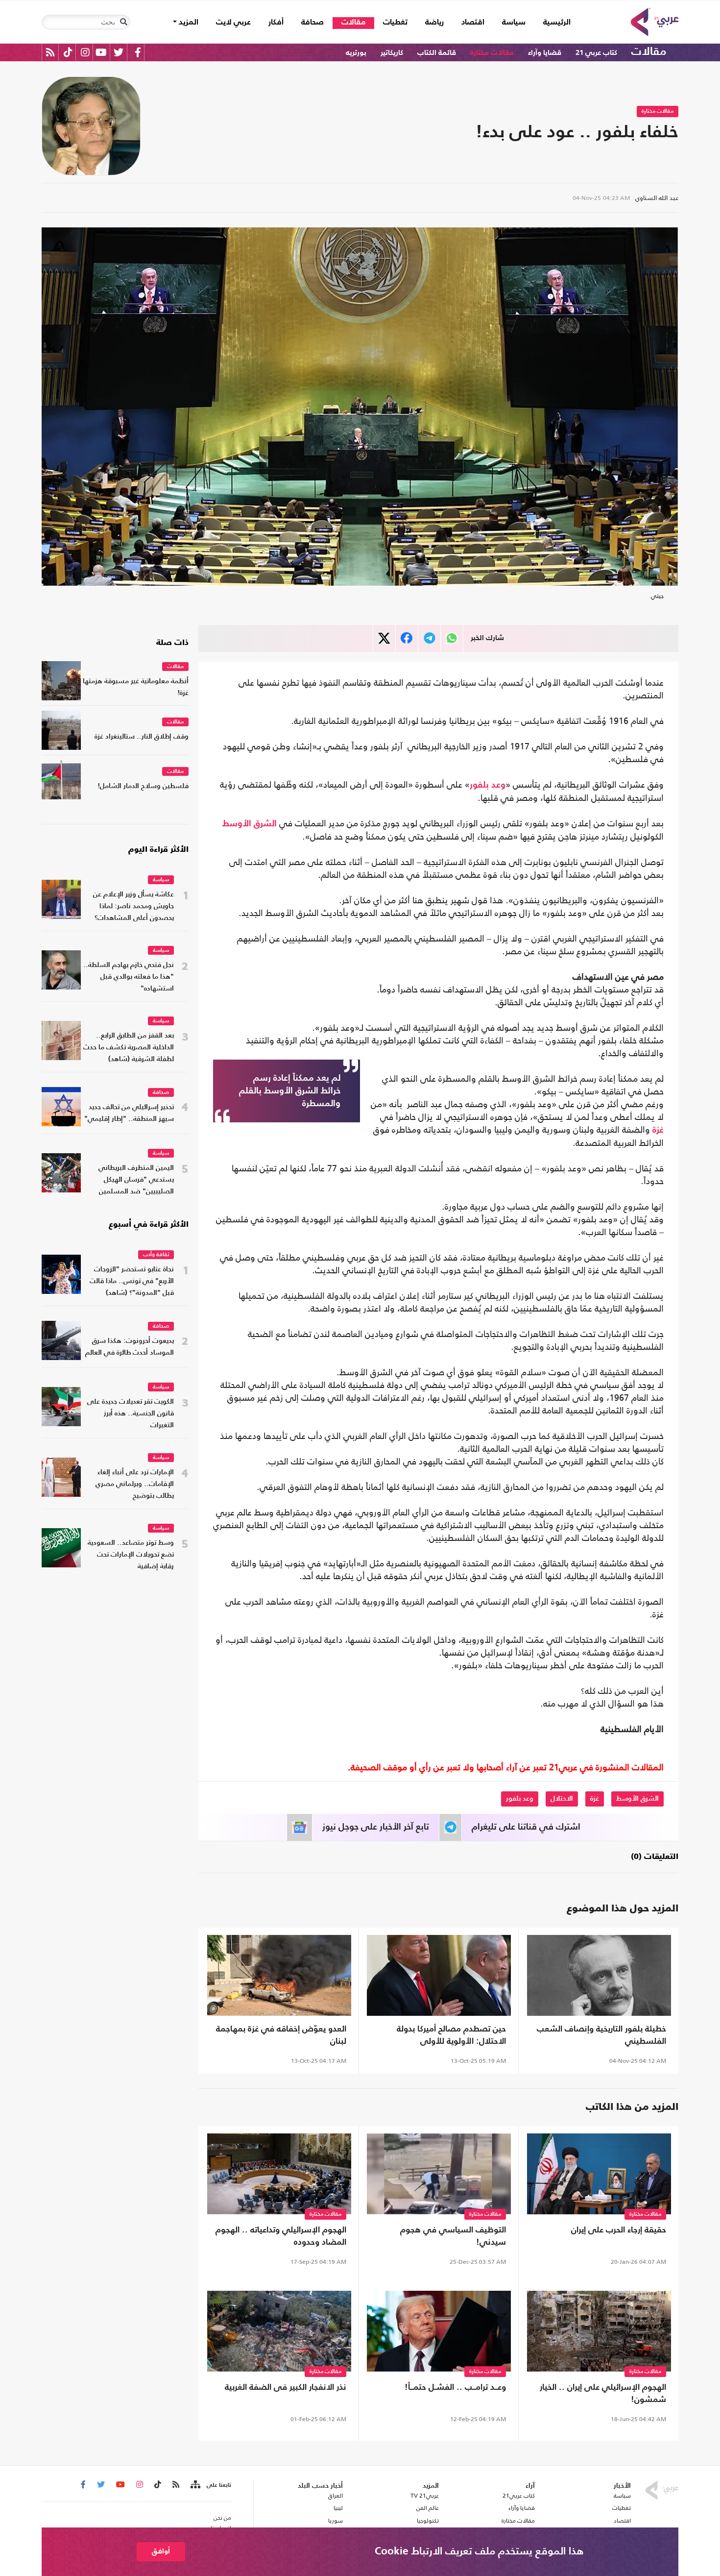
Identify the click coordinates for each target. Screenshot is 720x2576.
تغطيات (395, 23)
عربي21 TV (425, 2496)
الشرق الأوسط (250, 824)
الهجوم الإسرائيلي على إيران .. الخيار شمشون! (603, 2394)
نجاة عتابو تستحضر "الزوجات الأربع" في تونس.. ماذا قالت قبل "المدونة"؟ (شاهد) (132, 1281)
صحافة (312, 23)
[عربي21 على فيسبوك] (138, 52)
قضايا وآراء (545, 53)
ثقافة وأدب (156, 1255)
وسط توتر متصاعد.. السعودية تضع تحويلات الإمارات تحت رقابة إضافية (131, 1555)
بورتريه (356, 53)
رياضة (434, 23)
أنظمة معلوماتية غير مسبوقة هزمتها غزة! (136, 687)
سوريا (335, 2521)
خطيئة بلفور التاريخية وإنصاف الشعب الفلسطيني (601, 2035)
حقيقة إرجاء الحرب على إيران (619, 2230)
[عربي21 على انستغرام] (85, 52)
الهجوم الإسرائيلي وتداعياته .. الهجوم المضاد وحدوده (281, 2236)
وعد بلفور (488, 785)
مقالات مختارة (492, 53)
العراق (335, 2496)
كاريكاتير (392, 53)
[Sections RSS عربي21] (195, 2485)
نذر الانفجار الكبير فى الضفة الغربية (286, 2388)
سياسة (514, 23)
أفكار (276, 23)
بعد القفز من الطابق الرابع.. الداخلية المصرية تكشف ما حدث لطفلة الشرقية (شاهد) (129, 1048)
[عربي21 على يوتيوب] (101, 52)
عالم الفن (428, 2508)
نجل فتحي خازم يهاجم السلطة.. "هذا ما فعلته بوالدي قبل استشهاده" (129, 977)
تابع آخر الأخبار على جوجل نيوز (376, 1827)
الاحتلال (562, 1799)
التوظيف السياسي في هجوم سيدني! (453, 2236)
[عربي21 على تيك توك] (68, 52)
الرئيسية (552, 22)
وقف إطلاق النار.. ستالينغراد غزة (142, 737)
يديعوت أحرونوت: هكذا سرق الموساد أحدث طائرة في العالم (130, 1347)
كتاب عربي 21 (596, 53)
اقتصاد (473, 23)
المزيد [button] (188, 23)
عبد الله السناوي (657, 198)
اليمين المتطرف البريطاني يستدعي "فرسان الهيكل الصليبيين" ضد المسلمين (136, 1180)
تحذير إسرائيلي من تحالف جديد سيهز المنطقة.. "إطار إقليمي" (129, 1113)
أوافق (161, 2551)
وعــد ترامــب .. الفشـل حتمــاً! (455, 2388)
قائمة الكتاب (437, 53)
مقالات (353, 23)
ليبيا (338, 2508)
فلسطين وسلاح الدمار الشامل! (143, 786)
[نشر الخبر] (384, 638)
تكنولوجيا (428, 2521)
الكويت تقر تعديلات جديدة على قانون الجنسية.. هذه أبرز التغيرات (131, 1414)
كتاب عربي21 (519, 2496)
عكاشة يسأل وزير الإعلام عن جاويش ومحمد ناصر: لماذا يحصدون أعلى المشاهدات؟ (133, 906)
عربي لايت (233, 23)
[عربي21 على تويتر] (119, 52)
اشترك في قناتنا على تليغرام (526, 1827)
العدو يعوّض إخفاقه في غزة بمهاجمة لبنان (281, 2035)
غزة (658, 1130)
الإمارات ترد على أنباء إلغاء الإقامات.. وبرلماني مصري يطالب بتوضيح (135, 1484)
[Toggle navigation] (123, 22)
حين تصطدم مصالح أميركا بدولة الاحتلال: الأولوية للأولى (451, 2035)
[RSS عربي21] (50, 52)
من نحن (222, 2518)
